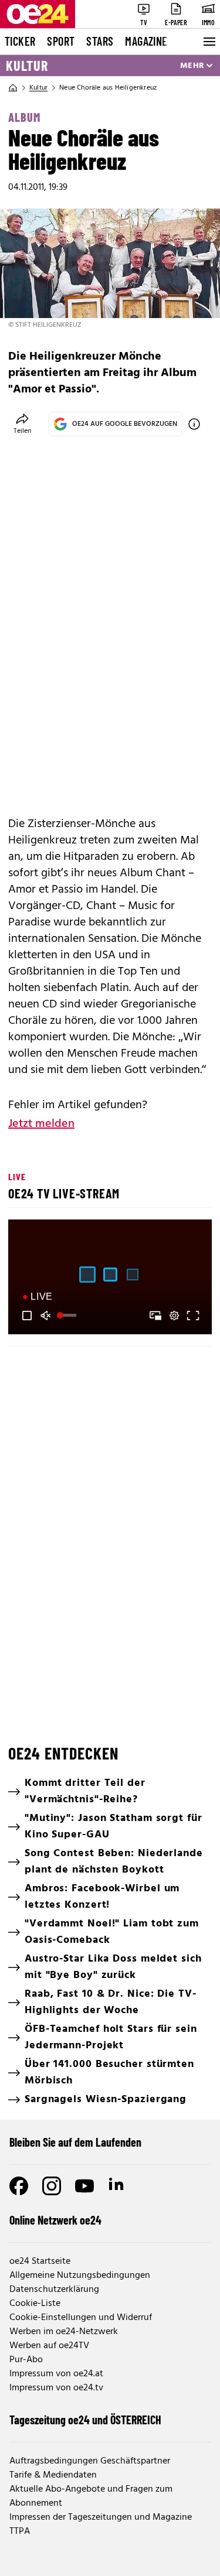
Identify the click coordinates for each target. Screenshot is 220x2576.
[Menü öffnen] (208, 42)
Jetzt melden (41, 1124)
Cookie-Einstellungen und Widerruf (81, 2318)
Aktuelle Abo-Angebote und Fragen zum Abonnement (91, 2496)
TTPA (20, 2531)
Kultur (27, 66)
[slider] (68, 1316)
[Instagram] (52, 2186)
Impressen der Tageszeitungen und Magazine (101, 2517)
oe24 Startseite (40, 2261)
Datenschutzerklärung (54, 2290)
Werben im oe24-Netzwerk (64, 2332)
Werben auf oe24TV (49, 2346)
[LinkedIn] (117, 2186)
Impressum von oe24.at (56, 2374)
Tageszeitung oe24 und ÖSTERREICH (85, 2420)
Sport (61, 41)
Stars (100, 41)
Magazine (146, 41)
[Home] (13, 88)
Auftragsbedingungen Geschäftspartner (90, 2461)
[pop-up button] (174, 1316)
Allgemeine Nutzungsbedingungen (80, 2276)
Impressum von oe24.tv (56, 2388)
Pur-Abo (26, 2360)
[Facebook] (19, 2186)
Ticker (20, 41)
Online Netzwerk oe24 (55, 2220)
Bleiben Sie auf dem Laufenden (75, 2142)
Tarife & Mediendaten (53, 2475)
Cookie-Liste (35, 2304)
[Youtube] (84, 2186)
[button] (27, 1316)
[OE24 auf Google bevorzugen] (194, 424)
